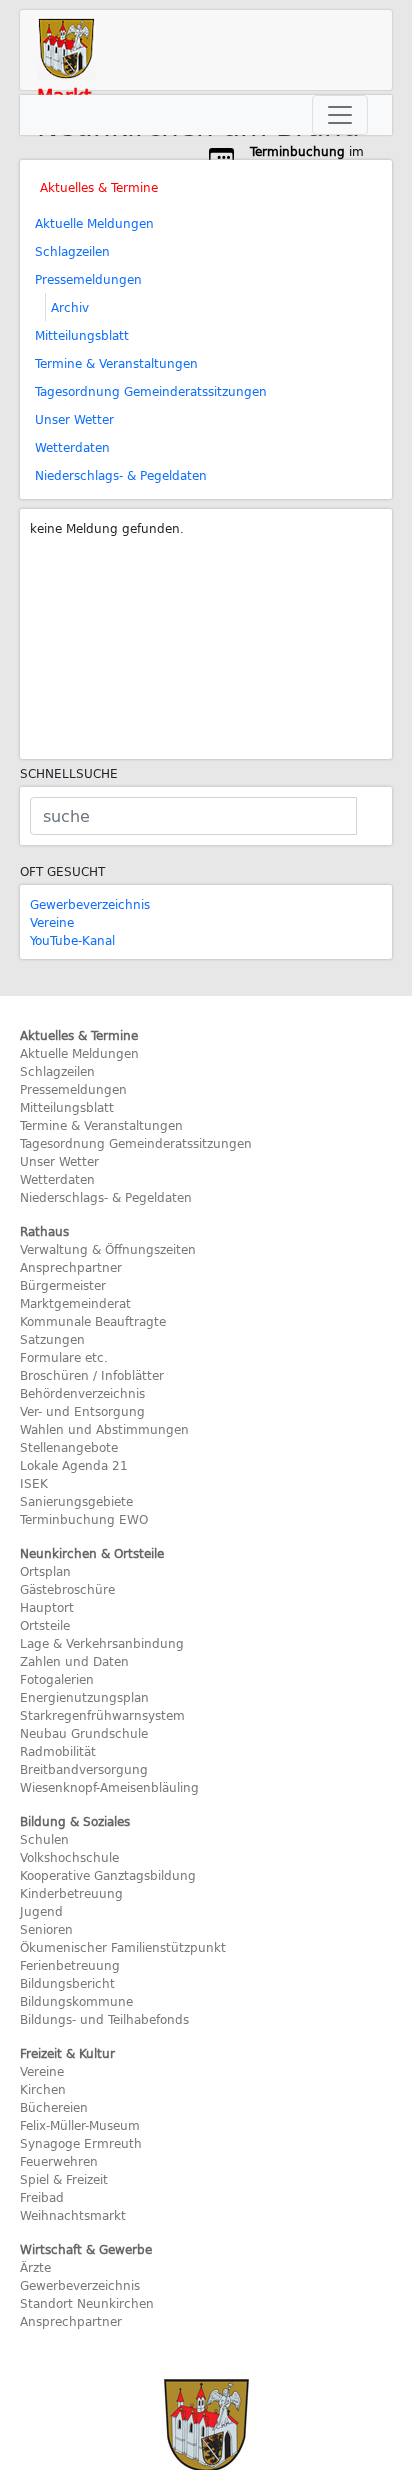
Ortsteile (45, 1625)
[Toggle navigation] (340, 115)
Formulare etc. (64, 1357)
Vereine (52, 922)
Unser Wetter (74, 419)
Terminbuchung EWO (84, 1519)
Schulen (44, 1839)
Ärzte (35, 2267)
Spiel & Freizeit (64, 2179)
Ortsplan (45, 1571)
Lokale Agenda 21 (74, 1465)
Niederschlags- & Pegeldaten (121, 475)
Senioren (46, 1929)
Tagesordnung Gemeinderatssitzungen (151, 391)
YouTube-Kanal (72, 940)
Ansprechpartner (71, 1267)
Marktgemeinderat (75, 1303)
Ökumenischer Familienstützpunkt (123, 1947)
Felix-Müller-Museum (80, 2125)
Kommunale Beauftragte (93, 1321)
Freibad (42, 2197)
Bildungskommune (76, 2001)
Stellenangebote (69, 1447)
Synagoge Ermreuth (81, 2143)
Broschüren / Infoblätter (92, 1375)
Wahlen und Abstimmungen (104, 1429)
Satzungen (52, 1339)
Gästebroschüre (67, 1589)
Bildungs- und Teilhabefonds (104, 2019)
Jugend (41, 1911)
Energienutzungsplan (84, 1697)
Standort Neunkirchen (87, 2303)
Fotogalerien (57, 1679)
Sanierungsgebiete (76, 1501)
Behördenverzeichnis (82, 1393)
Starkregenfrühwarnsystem (102, 1715)
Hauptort (47, 1607)
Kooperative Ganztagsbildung (108, 1875)
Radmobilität (58, 1751)
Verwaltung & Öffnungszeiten (108, 1249)
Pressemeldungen (88, 279)
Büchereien (54, 2107)
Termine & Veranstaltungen (116, 363)
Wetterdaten (72, 447)
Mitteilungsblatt (82, 335)
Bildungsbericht (67, 1983)
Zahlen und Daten (74, 1661)
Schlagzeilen (72, 251)
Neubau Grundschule (84, 1733)
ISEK (34, 1483)
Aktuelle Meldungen (94, 223)
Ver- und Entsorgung (82, 1411)
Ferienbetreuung (70, 1965)
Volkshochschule (69, 1857)
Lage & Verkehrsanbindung (102, 1643)
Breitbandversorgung (84, 1769)
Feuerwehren (59, 2161)
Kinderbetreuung (71, 1893)
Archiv (70, 307)
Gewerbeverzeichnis (90, 904)
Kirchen (43, 2089)
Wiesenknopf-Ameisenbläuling (109, 1787)
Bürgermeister (63, 1285)
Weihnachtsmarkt (73, 2215)
